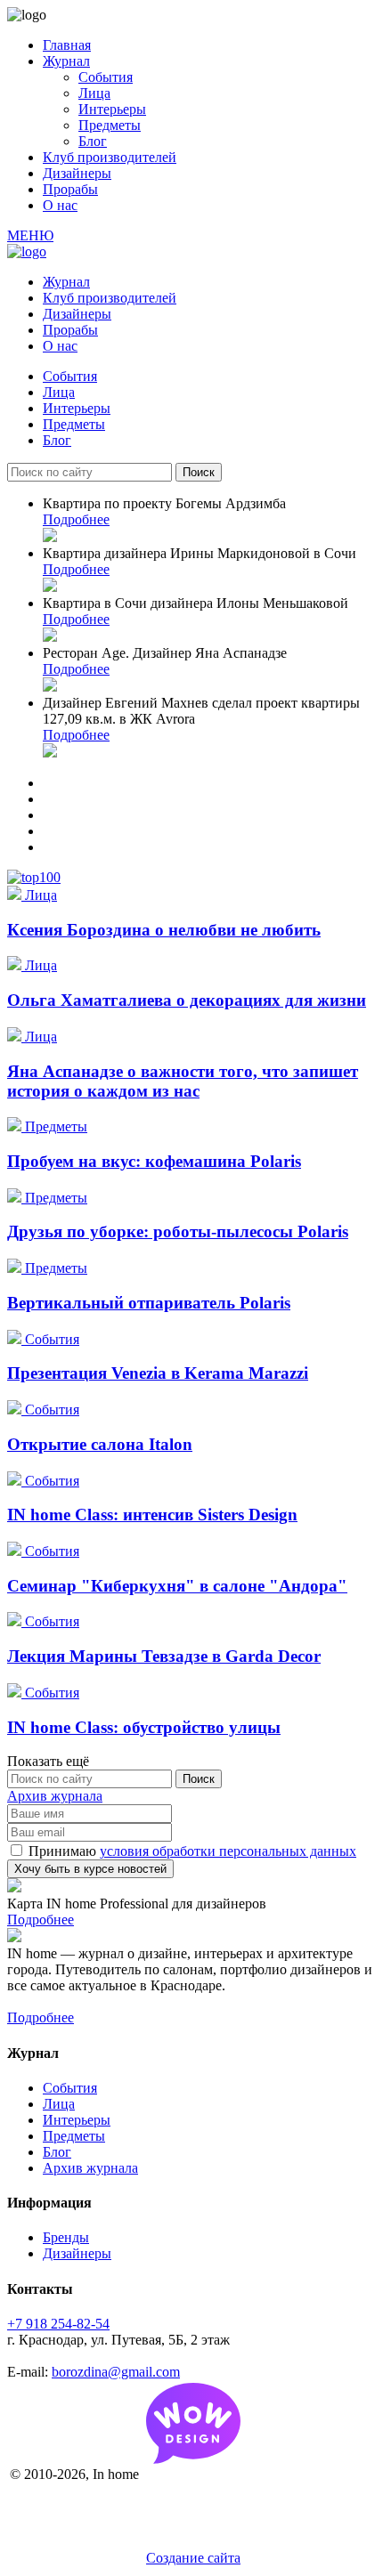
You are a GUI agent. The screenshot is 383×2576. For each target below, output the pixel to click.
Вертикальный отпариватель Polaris (149, 1303)
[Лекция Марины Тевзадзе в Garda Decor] (16, 1621)
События (106, 77)
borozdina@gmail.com (116, 2372)
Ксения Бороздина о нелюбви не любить (164, 930)
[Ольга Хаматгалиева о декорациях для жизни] (16, 965)
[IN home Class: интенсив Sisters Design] (16, 1481)
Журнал (66, 61)
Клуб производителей (110, 157)
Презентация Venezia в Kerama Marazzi (158, 1373)
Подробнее (76, 519)
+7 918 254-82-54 (58, 2324)
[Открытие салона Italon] (16, 1410)
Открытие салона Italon (100, 1444)
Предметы (110, 125)
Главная (67, 45)
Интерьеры (112, 109)
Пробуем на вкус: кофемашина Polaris (154, 1161)
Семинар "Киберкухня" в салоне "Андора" (177, 1586)
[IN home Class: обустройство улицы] (16, 1693)
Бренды (66, 2237)
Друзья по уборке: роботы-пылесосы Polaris (178, 1231)
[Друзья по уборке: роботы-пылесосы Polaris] (16, 1198)
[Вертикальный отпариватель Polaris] (16, 1268)
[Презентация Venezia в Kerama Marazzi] (16, 1339)
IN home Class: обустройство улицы (144, 1727)
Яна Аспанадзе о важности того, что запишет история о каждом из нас (183, 1081)
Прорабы (70, 189)
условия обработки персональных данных (228, 1851)
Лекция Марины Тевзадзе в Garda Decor (164, 1656)
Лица (94, 93)
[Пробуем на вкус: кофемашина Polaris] (16, 1126)
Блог (93, 141)
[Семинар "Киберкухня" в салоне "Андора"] (16, 1551)
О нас (60, 205)
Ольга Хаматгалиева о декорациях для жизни (187, 1000)
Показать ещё (48, 1761)
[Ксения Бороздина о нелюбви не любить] (16, 895)
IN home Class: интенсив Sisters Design (152, 1515)
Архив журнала (55, 1796)
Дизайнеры (77, 173)
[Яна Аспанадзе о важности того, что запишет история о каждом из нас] (16, 1037)
